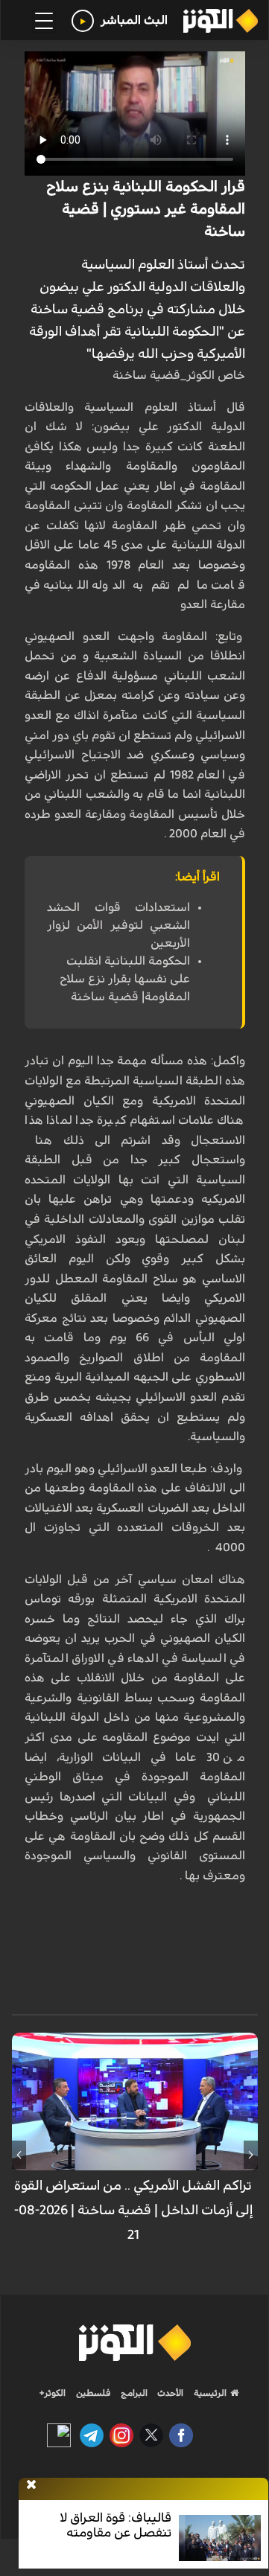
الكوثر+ (53, 2393)
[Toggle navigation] (44, 21)
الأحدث (169, 2393)
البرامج (133, 2393)
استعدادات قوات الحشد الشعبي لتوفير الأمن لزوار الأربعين (118, 925)
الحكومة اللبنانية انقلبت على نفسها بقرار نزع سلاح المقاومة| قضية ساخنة (125, 979)
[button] (251, 2155)
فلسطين (94, 2393)
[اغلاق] (31, 2485)
